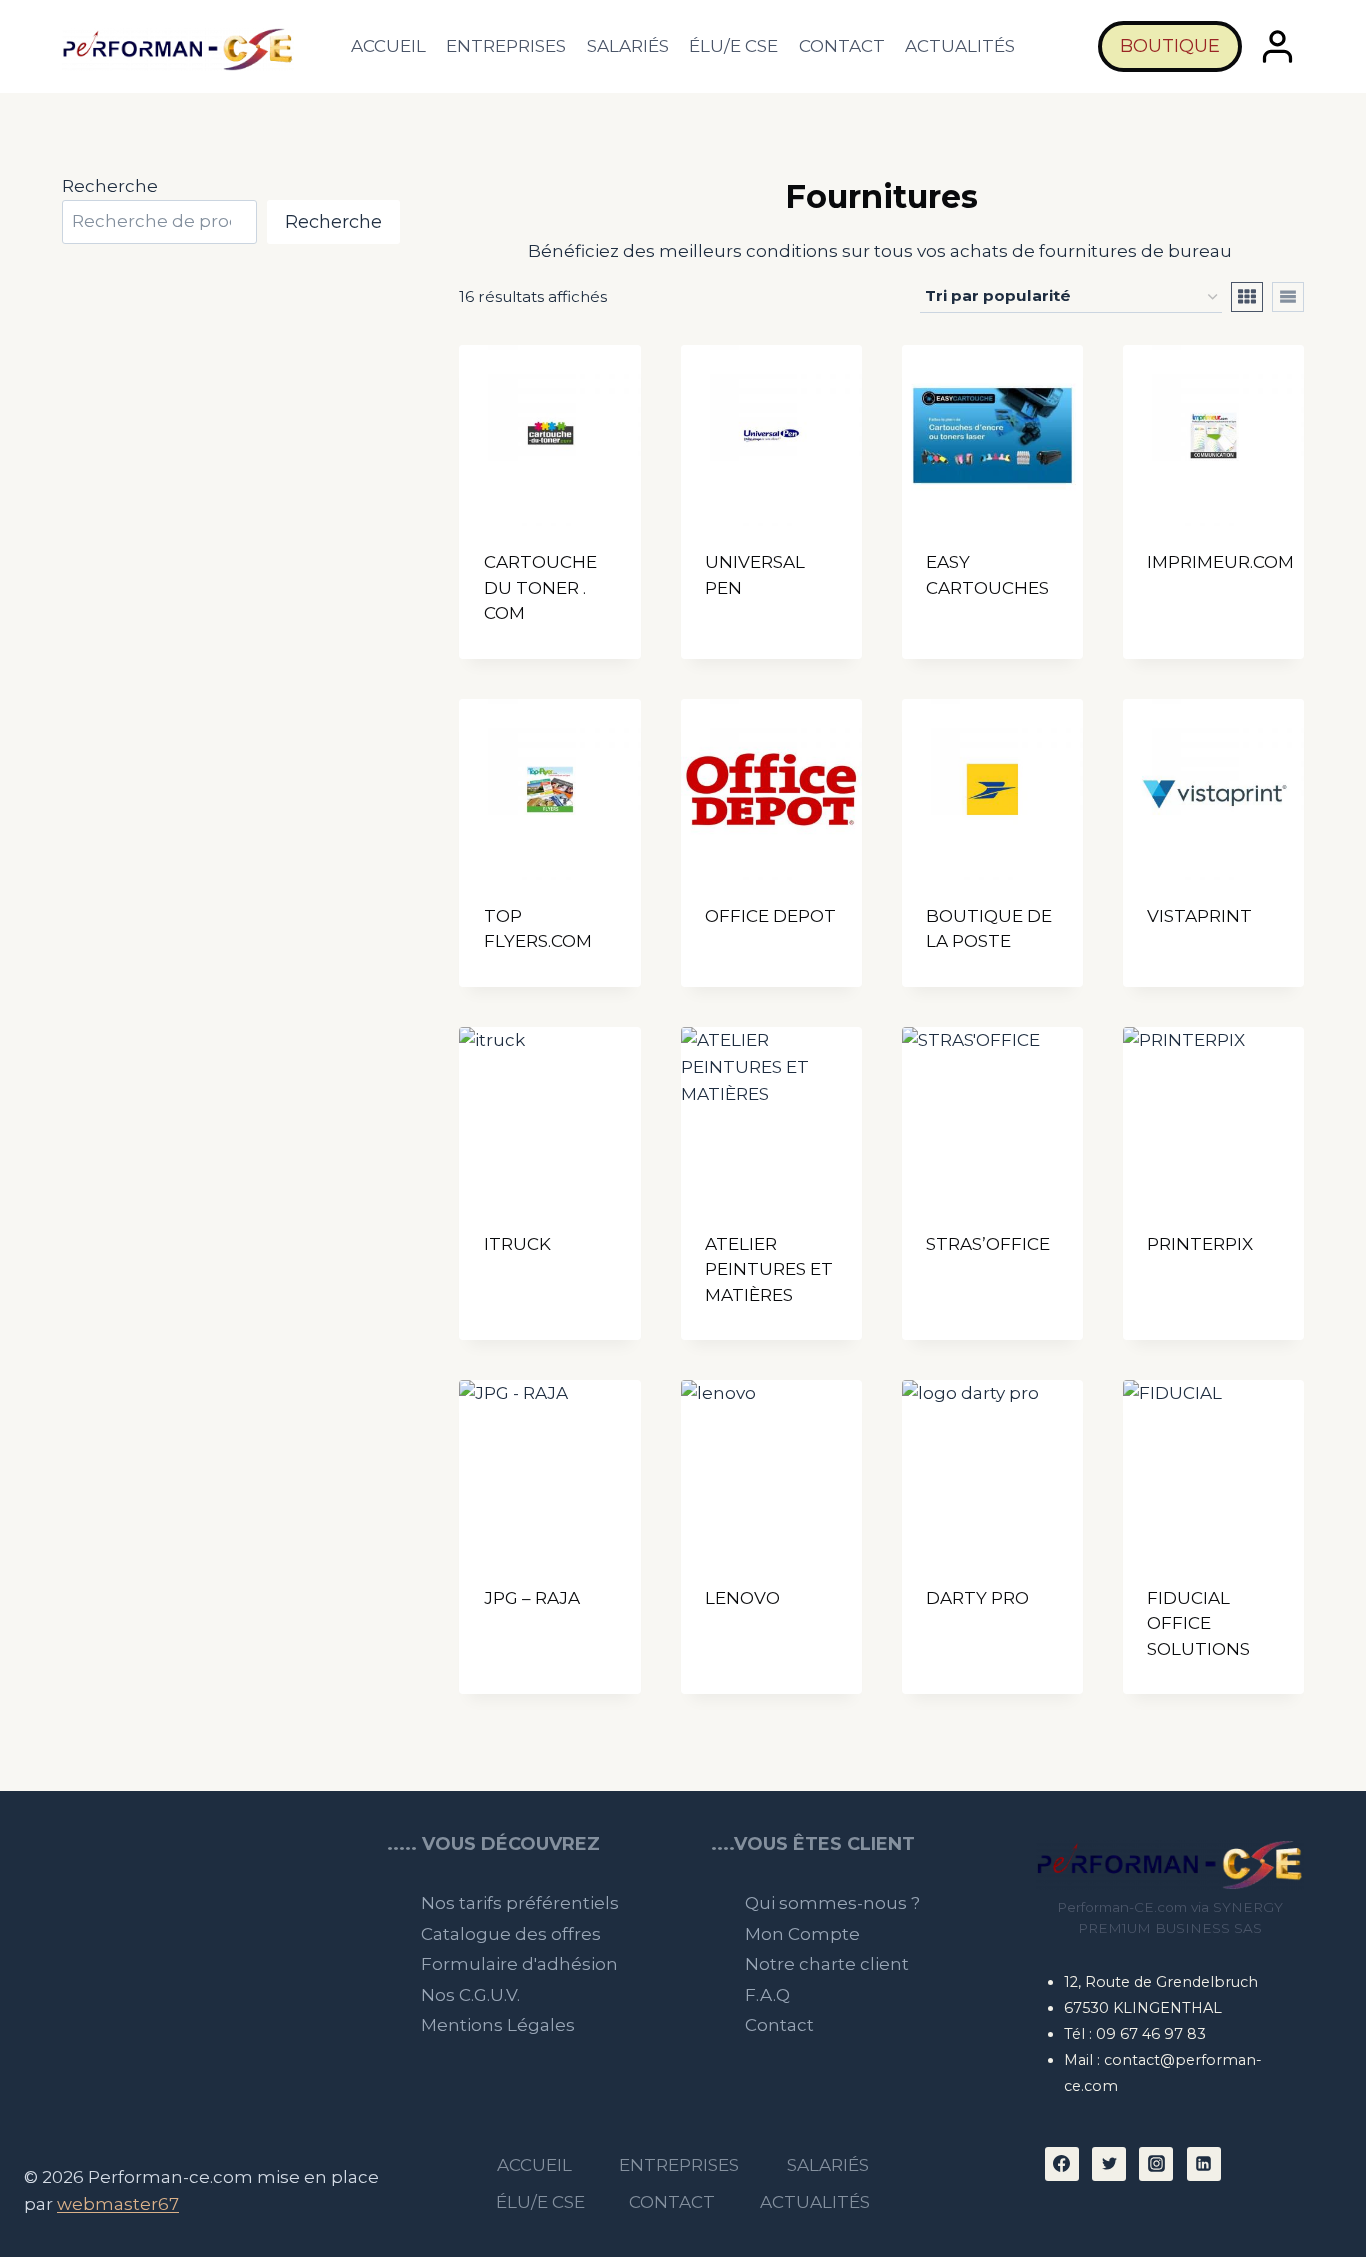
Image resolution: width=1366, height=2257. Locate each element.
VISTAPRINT (1199, 916)
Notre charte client (827, 1964)
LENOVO (742, 1598)
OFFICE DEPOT (770, 916)
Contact (779, 2025)
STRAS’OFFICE (988, 1244)
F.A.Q (767, 1995)
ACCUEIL (388, 46)
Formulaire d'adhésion (519, 1964)
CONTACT (842, 46)
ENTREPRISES (506, 46)
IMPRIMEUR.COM (1220, 562)
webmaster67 (118, 2204)
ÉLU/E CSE (733, 46)
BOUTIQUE (1170, 46)
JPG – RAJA (532, 1598)
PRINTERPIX (1200, 1244)
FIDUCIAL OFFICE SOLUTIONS (1198, 1623)
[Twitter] (1109, 2164)
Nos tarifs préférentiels (520, 1903)
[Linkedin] (1204, 2164)
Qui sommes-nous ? (832, 1903)
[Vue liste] (1288, 297)
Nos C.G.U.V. (470, 1995)
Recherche (110, 186)
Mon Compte (802, 1934)
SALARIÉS (628, 46)
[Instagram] (1156, 2164)
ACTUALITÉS (960, 46)
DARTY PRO (977, 1598)
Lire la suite (761, 625)
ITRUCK (517, 1244)
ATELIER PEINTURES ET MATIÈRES (769, 1269)
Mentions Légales (498, 2025)
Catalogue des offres (511, 1934)
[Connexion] (1278, 47)
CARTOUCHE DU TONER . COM (540, 587)
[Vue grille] (1247, 297)
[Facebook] (1062, 2164)
